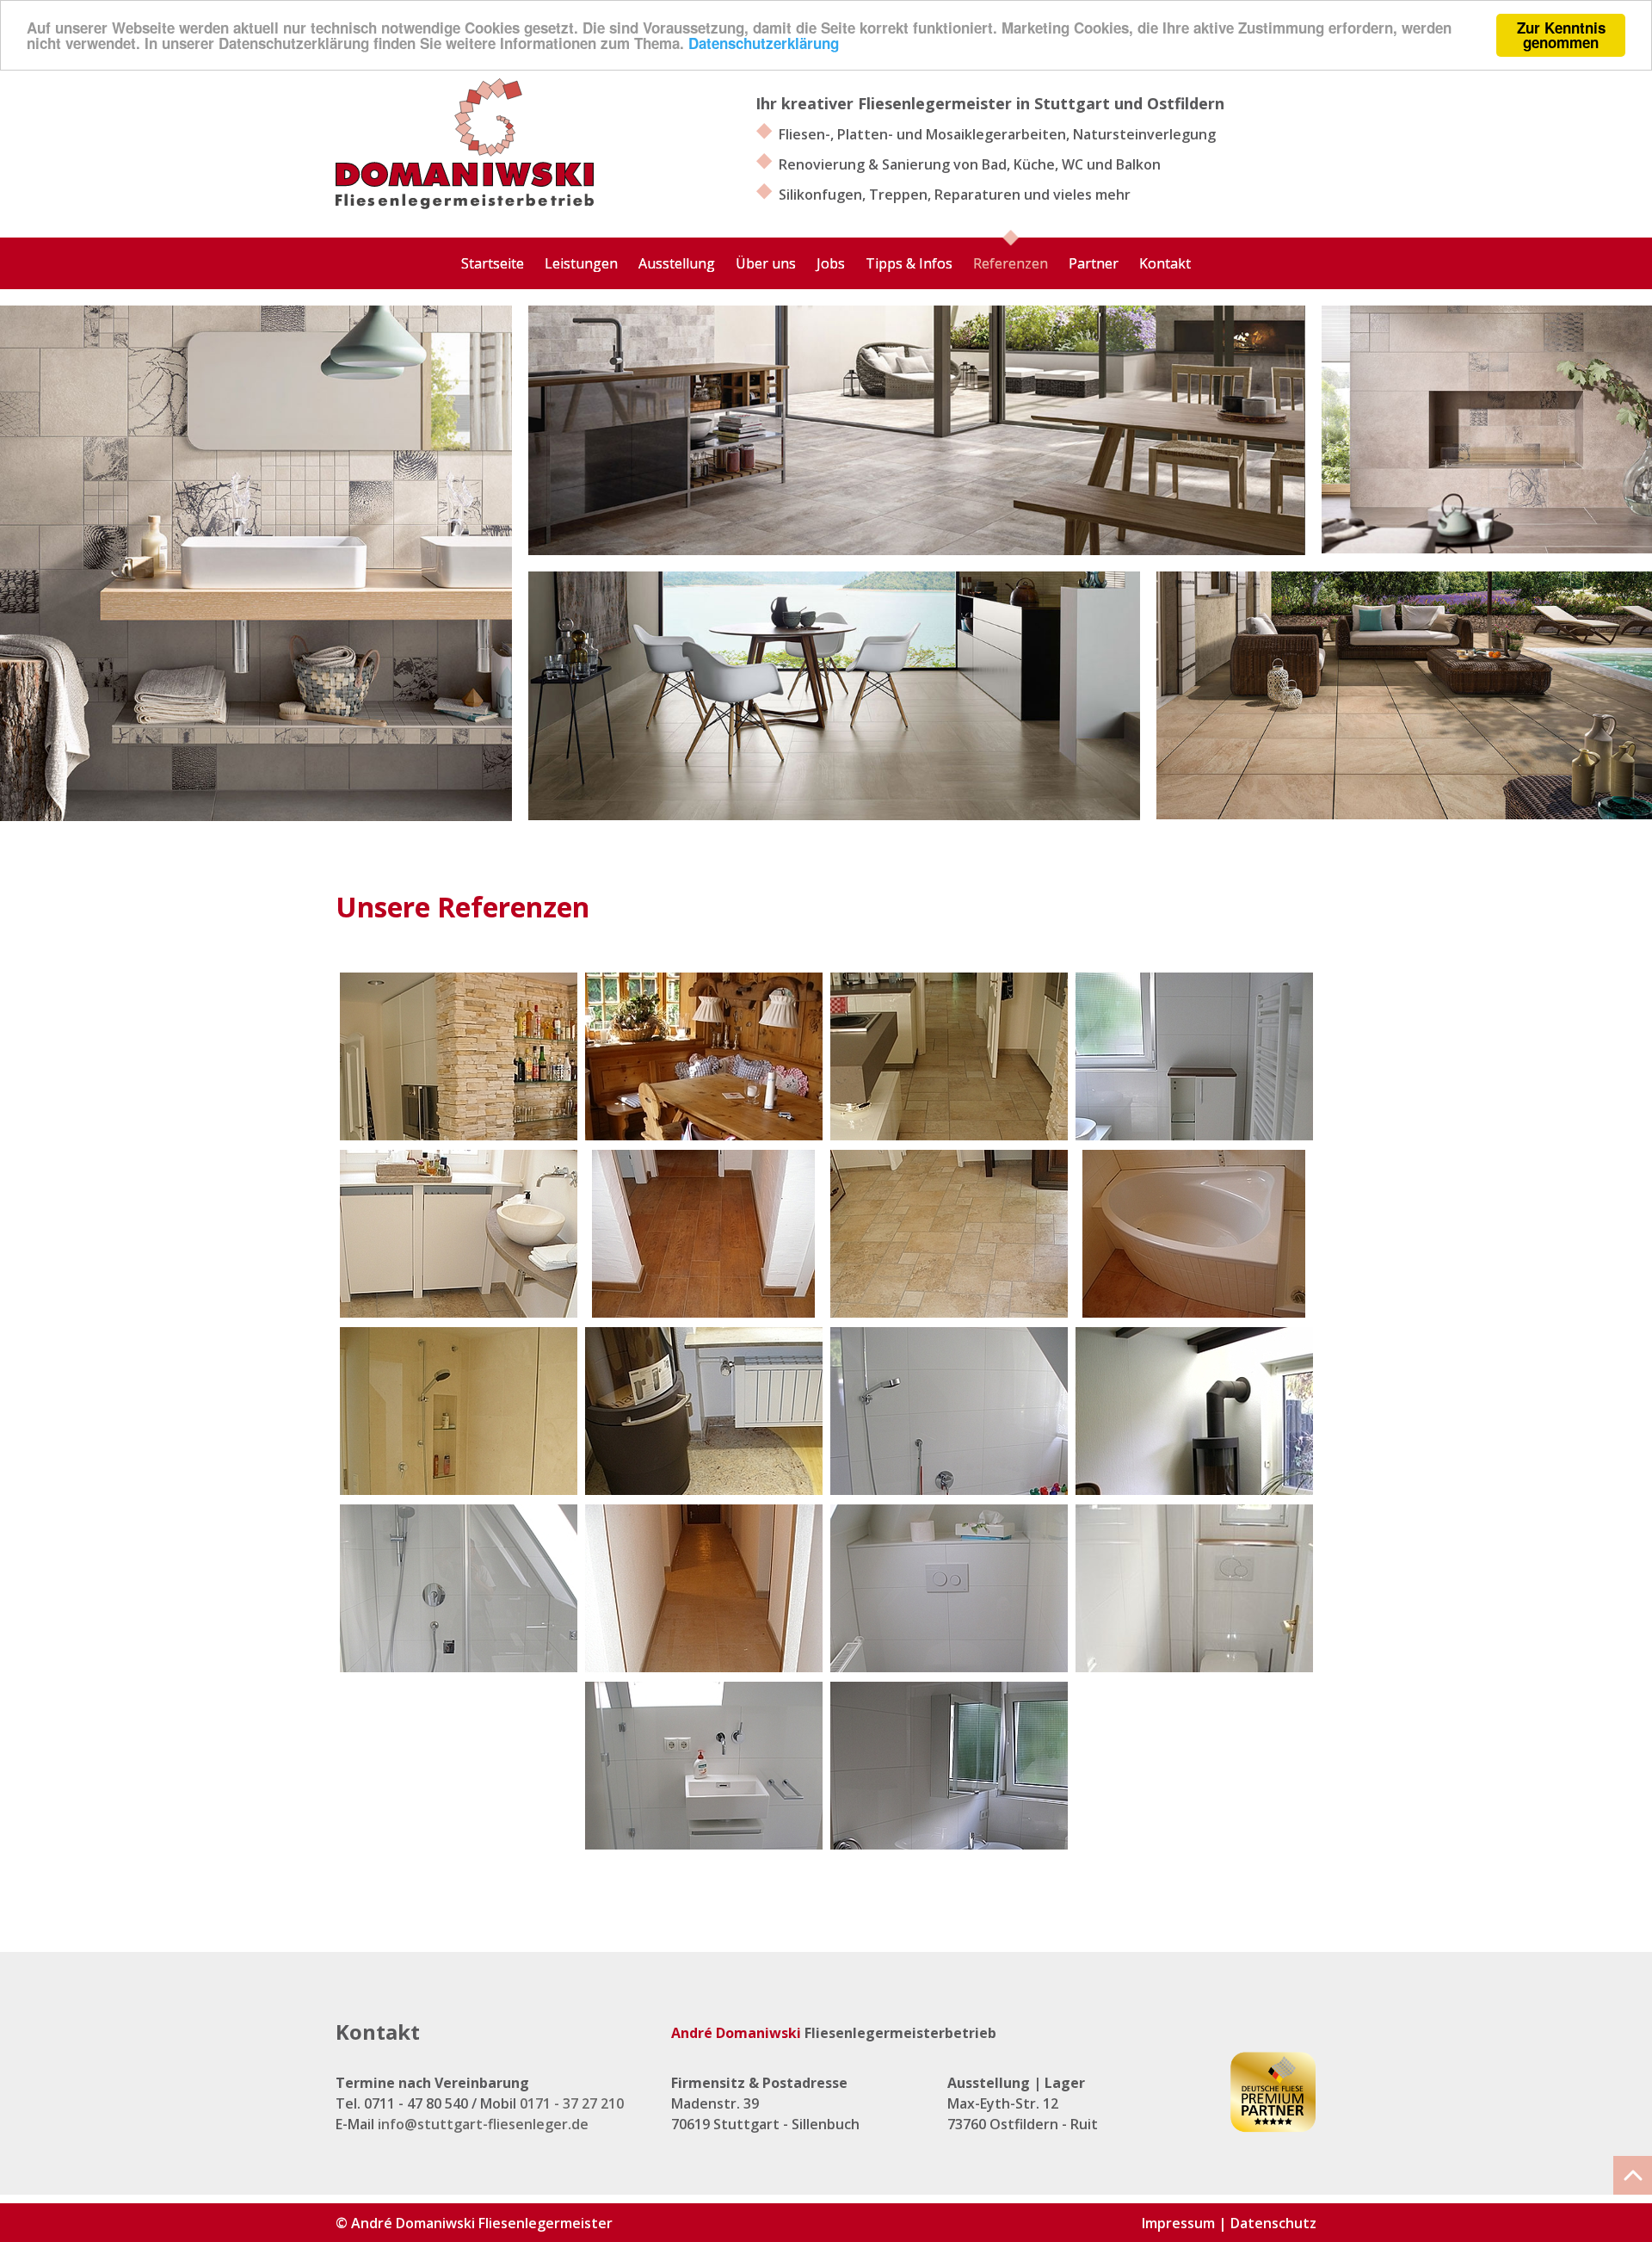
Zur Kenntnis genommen (1561, 35)
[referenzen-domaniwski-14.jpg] (459, 1234)
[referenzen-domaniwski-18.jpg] (459, 1056)
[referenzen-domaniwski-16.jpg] (949, 1056)
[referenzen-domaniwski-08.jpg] (949, 1411)
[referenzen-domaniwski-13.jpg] (704, 1234)
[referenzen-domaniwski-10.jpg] (459, 1411)
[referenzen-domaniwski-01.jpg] (949, 1766)
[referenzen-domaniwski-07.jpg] (1194, 1411)
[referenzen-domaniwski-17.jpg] (704, 1056)
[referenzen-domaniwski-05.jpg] (704, 1588)
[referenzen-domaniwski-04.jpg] (949, 1588)
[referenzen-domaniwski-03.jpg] (1194, 1588)
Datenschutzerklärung (764, 43)
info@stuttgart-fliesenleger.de (483, 2124)
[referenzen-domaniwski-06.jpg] (459, 1588)
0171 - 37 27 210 (572, 2103)
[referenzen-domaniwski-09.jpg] (704, 1411)
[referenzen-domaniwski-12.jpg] (949, 1234)
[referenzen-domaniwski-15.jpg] (1194, 1056)
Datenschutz (1273, 2223)
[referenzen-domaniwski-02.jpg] (704, 1766)
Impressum (1178, 2223)
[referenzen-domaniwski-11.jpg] (1194, 1234)
